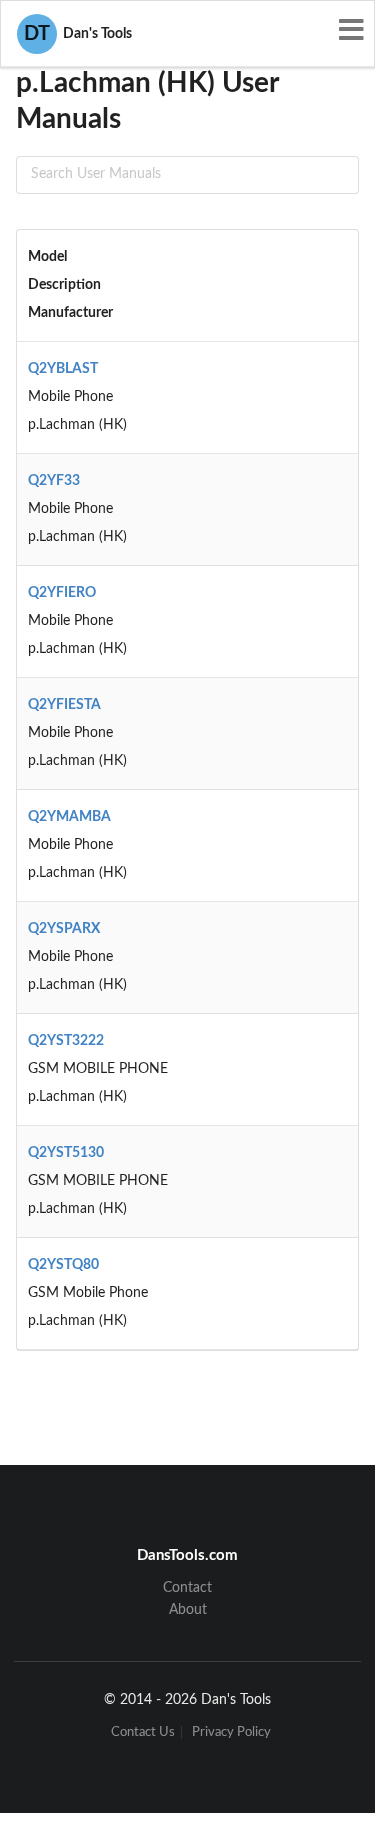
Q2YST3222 (66, 1041)
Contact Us (143, 1732)
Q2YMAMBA (69, 817)
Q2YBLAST (63, 369)
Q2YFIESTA (64, 705)
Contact (187, 1588)
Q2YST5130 (66, 1153)
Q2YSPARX (64, 929)
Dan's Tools (78, 34)
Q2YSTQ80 (63, 1265)
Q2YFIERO (62, 593)
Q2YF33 (54, 481)
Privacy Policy (231, 1732)
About (188, 1610)
